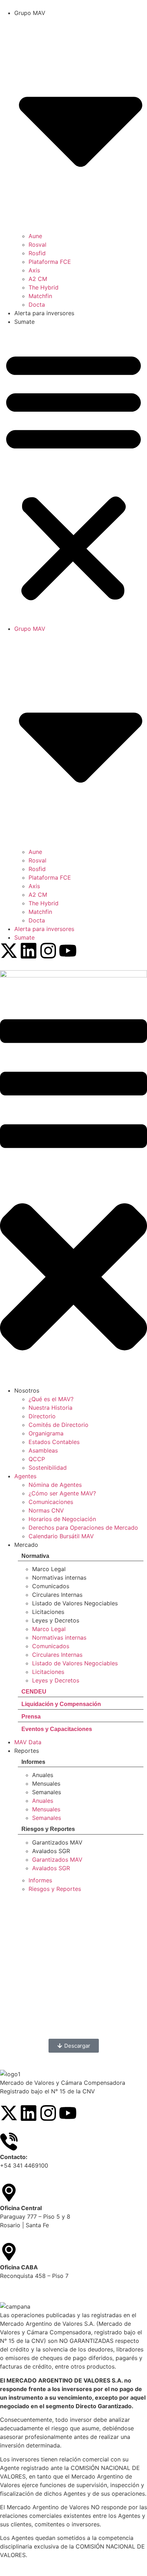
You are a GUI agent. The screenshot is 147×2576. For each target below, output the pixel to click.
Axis (34, 270)
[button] (73, 475)
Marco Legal (49, 1569)
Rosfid (37, 253)
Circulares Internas (57, 1595)
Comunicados (51, 1586)
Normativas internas (59, 1578)
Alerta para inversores (44, 313)
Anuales (43, 1775)
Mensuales (46, 1783)
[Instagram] (48, 951)
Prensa (31, 1717)
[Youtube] (68, 951)
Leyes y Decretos (56, 1620)
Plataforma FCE (50, 262)
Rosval (37, 245)
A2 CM (38, 279)
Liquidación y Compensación (61, 1704)
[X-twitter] (9, 951)
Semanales (47, 1792)
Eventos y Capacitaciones (57, 1729)
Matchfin (40, 296)
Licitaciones (48, 1612)
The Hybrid (44, 287)
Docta (37, 305)
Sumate (24, 322)
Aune (35, 236)
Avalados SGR (51, 1851)
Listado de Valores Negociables (75, 1603)
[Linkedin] (29, 951)
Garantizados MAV (57, 1842)
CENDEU (34, 1692)
